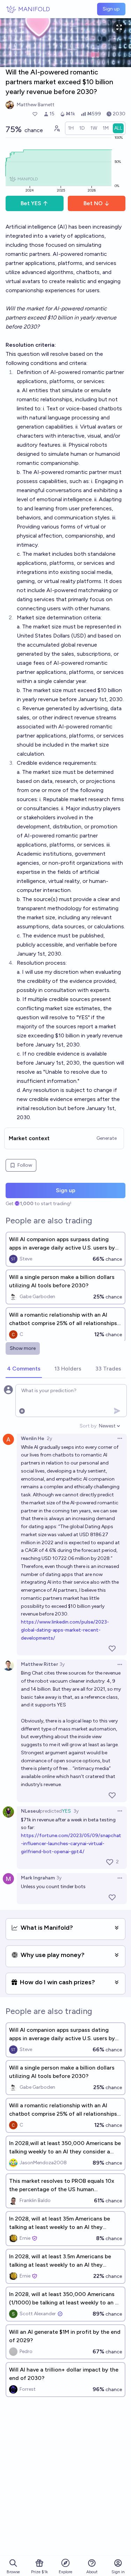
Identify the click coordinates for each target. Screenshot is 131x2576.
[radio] (71, 128)
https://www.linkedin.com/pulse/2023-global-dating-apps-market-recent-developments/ (65, 1630)
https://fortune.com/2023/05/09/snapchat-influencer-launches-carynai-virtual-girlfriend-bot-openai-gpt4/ (71, 1844)
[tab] (24, 1369)
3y (62, 1664)
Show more (23, 1348)
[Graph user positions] (57, 128)
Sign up (111, 9)
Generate (107, 1138)
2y (49, 1438)
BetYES (31, 203)
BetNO (93, 203)
